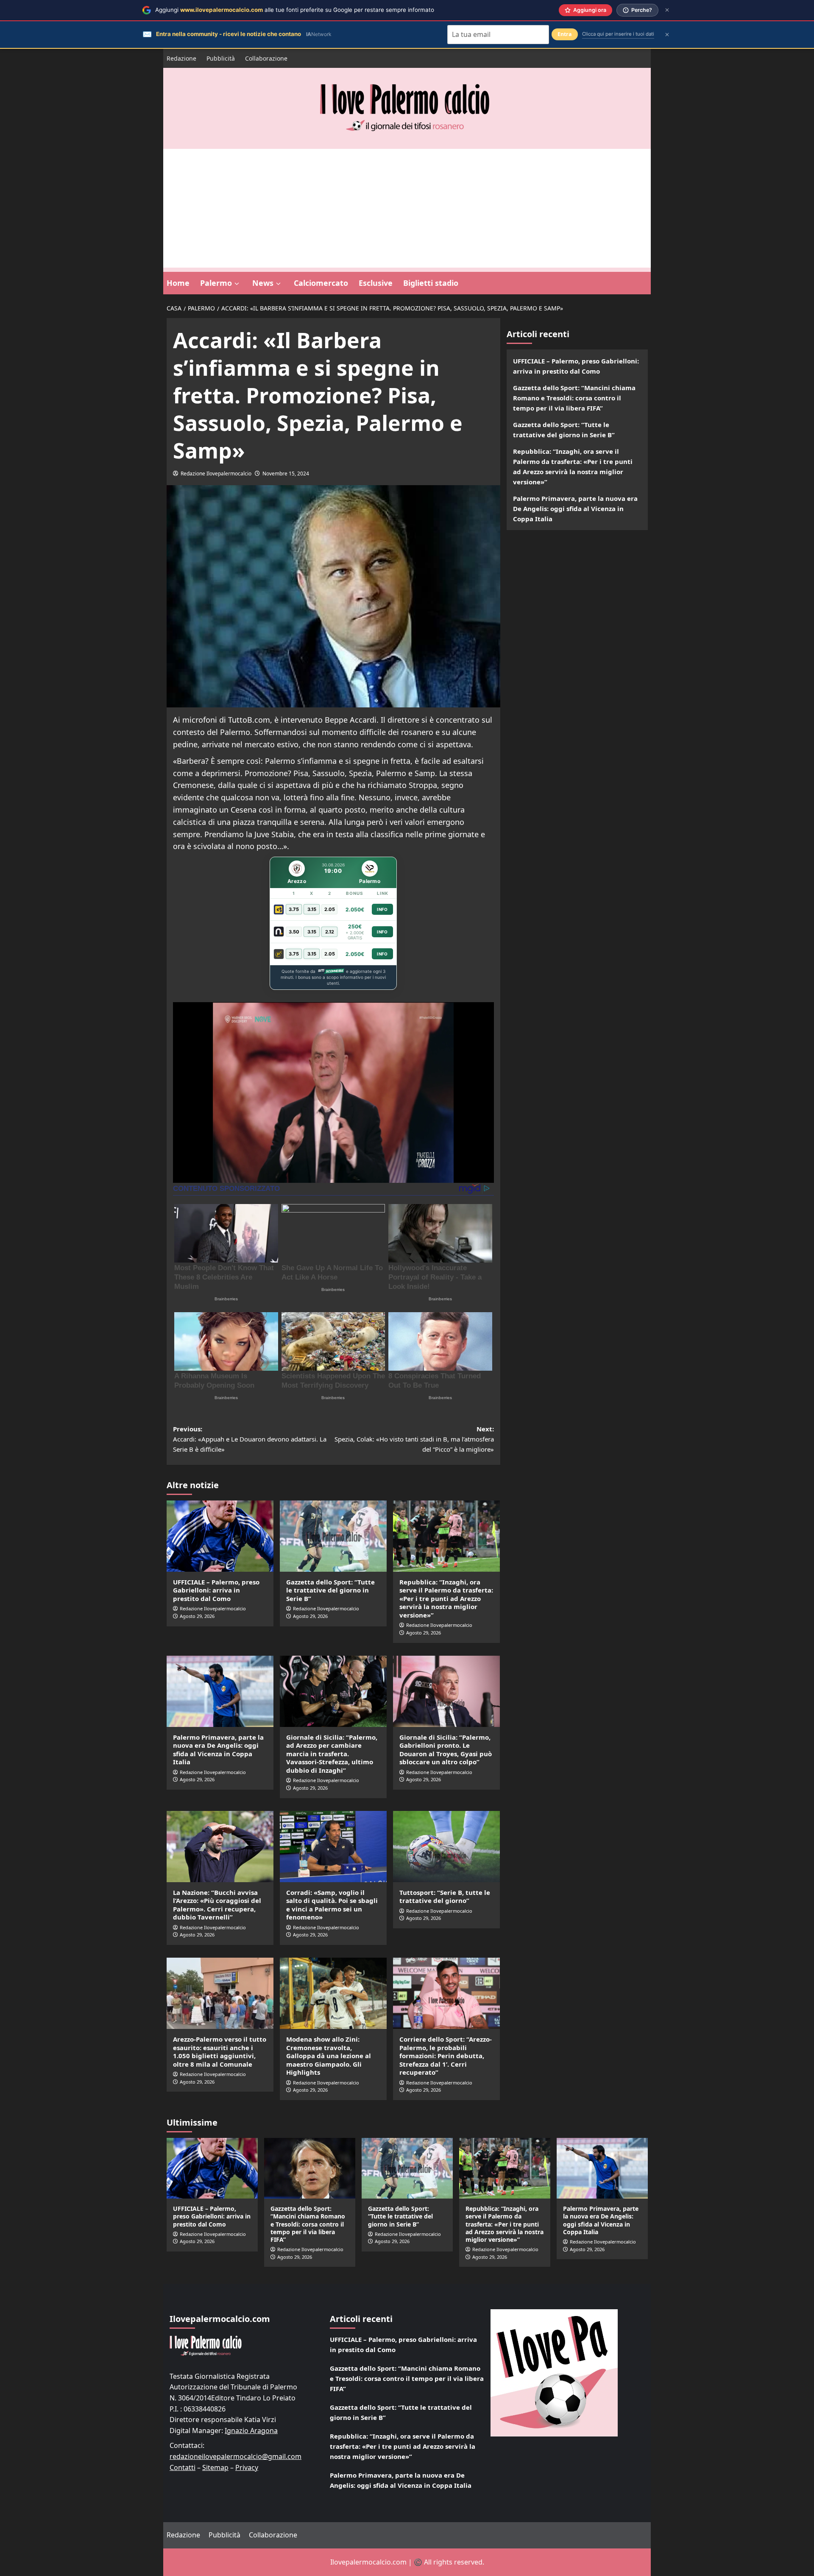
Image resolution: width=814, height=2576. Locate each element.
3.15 (312, 909)
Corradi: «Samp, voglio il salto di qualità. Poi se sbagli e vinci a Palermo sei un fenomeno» (332, 1905)
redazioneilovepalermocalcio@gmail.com (236, 2456)
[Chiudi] (667, 10)
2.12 (330, 932)
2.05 (330, 909)
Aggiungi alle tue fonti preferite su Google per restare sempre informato (295, 10)
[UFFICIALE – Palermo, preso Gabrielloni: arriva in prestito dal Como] (220, 1536)
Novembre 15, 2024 (286, 474)
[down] (237, 284)
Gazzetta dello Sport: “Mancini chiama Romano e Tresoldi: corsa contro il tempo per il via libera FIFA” (574, 398)
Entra (565, 34)
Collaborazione (266, 58)
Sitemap (215, 2467)
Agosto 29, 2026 (197, 1616)
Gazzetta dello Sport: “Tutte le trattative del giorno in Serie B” (330, 1590)
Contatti (183, 2467)
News (263, 283)
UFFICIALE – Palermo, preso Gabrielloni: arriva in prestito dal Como (216, 1590)
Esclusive (376, 283)
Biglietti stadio (431, 283)
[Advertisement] (407, 208)
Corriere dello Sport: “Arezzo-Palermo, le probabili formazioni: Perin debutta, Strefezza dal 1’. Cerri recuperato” (446, 2056)
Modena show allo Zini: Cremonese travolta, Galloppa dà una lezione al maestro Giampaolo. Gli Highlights (329, 2056)
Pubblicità (221, 58)
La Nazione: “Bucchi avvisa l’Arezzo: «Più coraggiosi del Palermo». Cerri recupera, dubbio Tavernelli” (217, 1905)
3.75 (294, 909)
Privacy (247, 2467)
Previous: (250, 1439)
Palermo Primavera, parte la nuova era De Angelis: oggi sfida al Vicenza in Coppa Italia (218, 1750)
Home (178, 283)
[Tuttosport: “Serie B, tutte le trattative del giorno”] (446, 1847)
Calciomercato (321, 283)
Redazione (181, 58)
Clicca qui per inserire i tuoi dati (618, 34)
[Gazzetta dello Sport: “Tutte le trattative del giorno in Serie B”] (333, 1536)
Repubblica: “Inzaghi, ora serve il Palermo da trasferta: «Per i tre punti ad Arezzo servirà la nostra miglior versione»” (446, 1598)
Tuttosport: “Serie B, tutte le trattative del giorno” (445, 1897)
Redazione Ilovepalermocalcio (216, 474)
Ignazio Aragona (251, 2431)
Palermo (216, 283)
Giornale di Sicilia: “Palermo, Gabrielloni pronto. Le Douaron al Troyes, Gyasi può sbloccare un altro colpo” (446, 1750)
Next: (414, 1439)
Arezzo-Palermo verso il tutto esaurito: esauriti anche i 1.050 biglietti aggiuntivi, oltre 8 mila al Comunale (220, 2052)
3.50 (294, 932)
